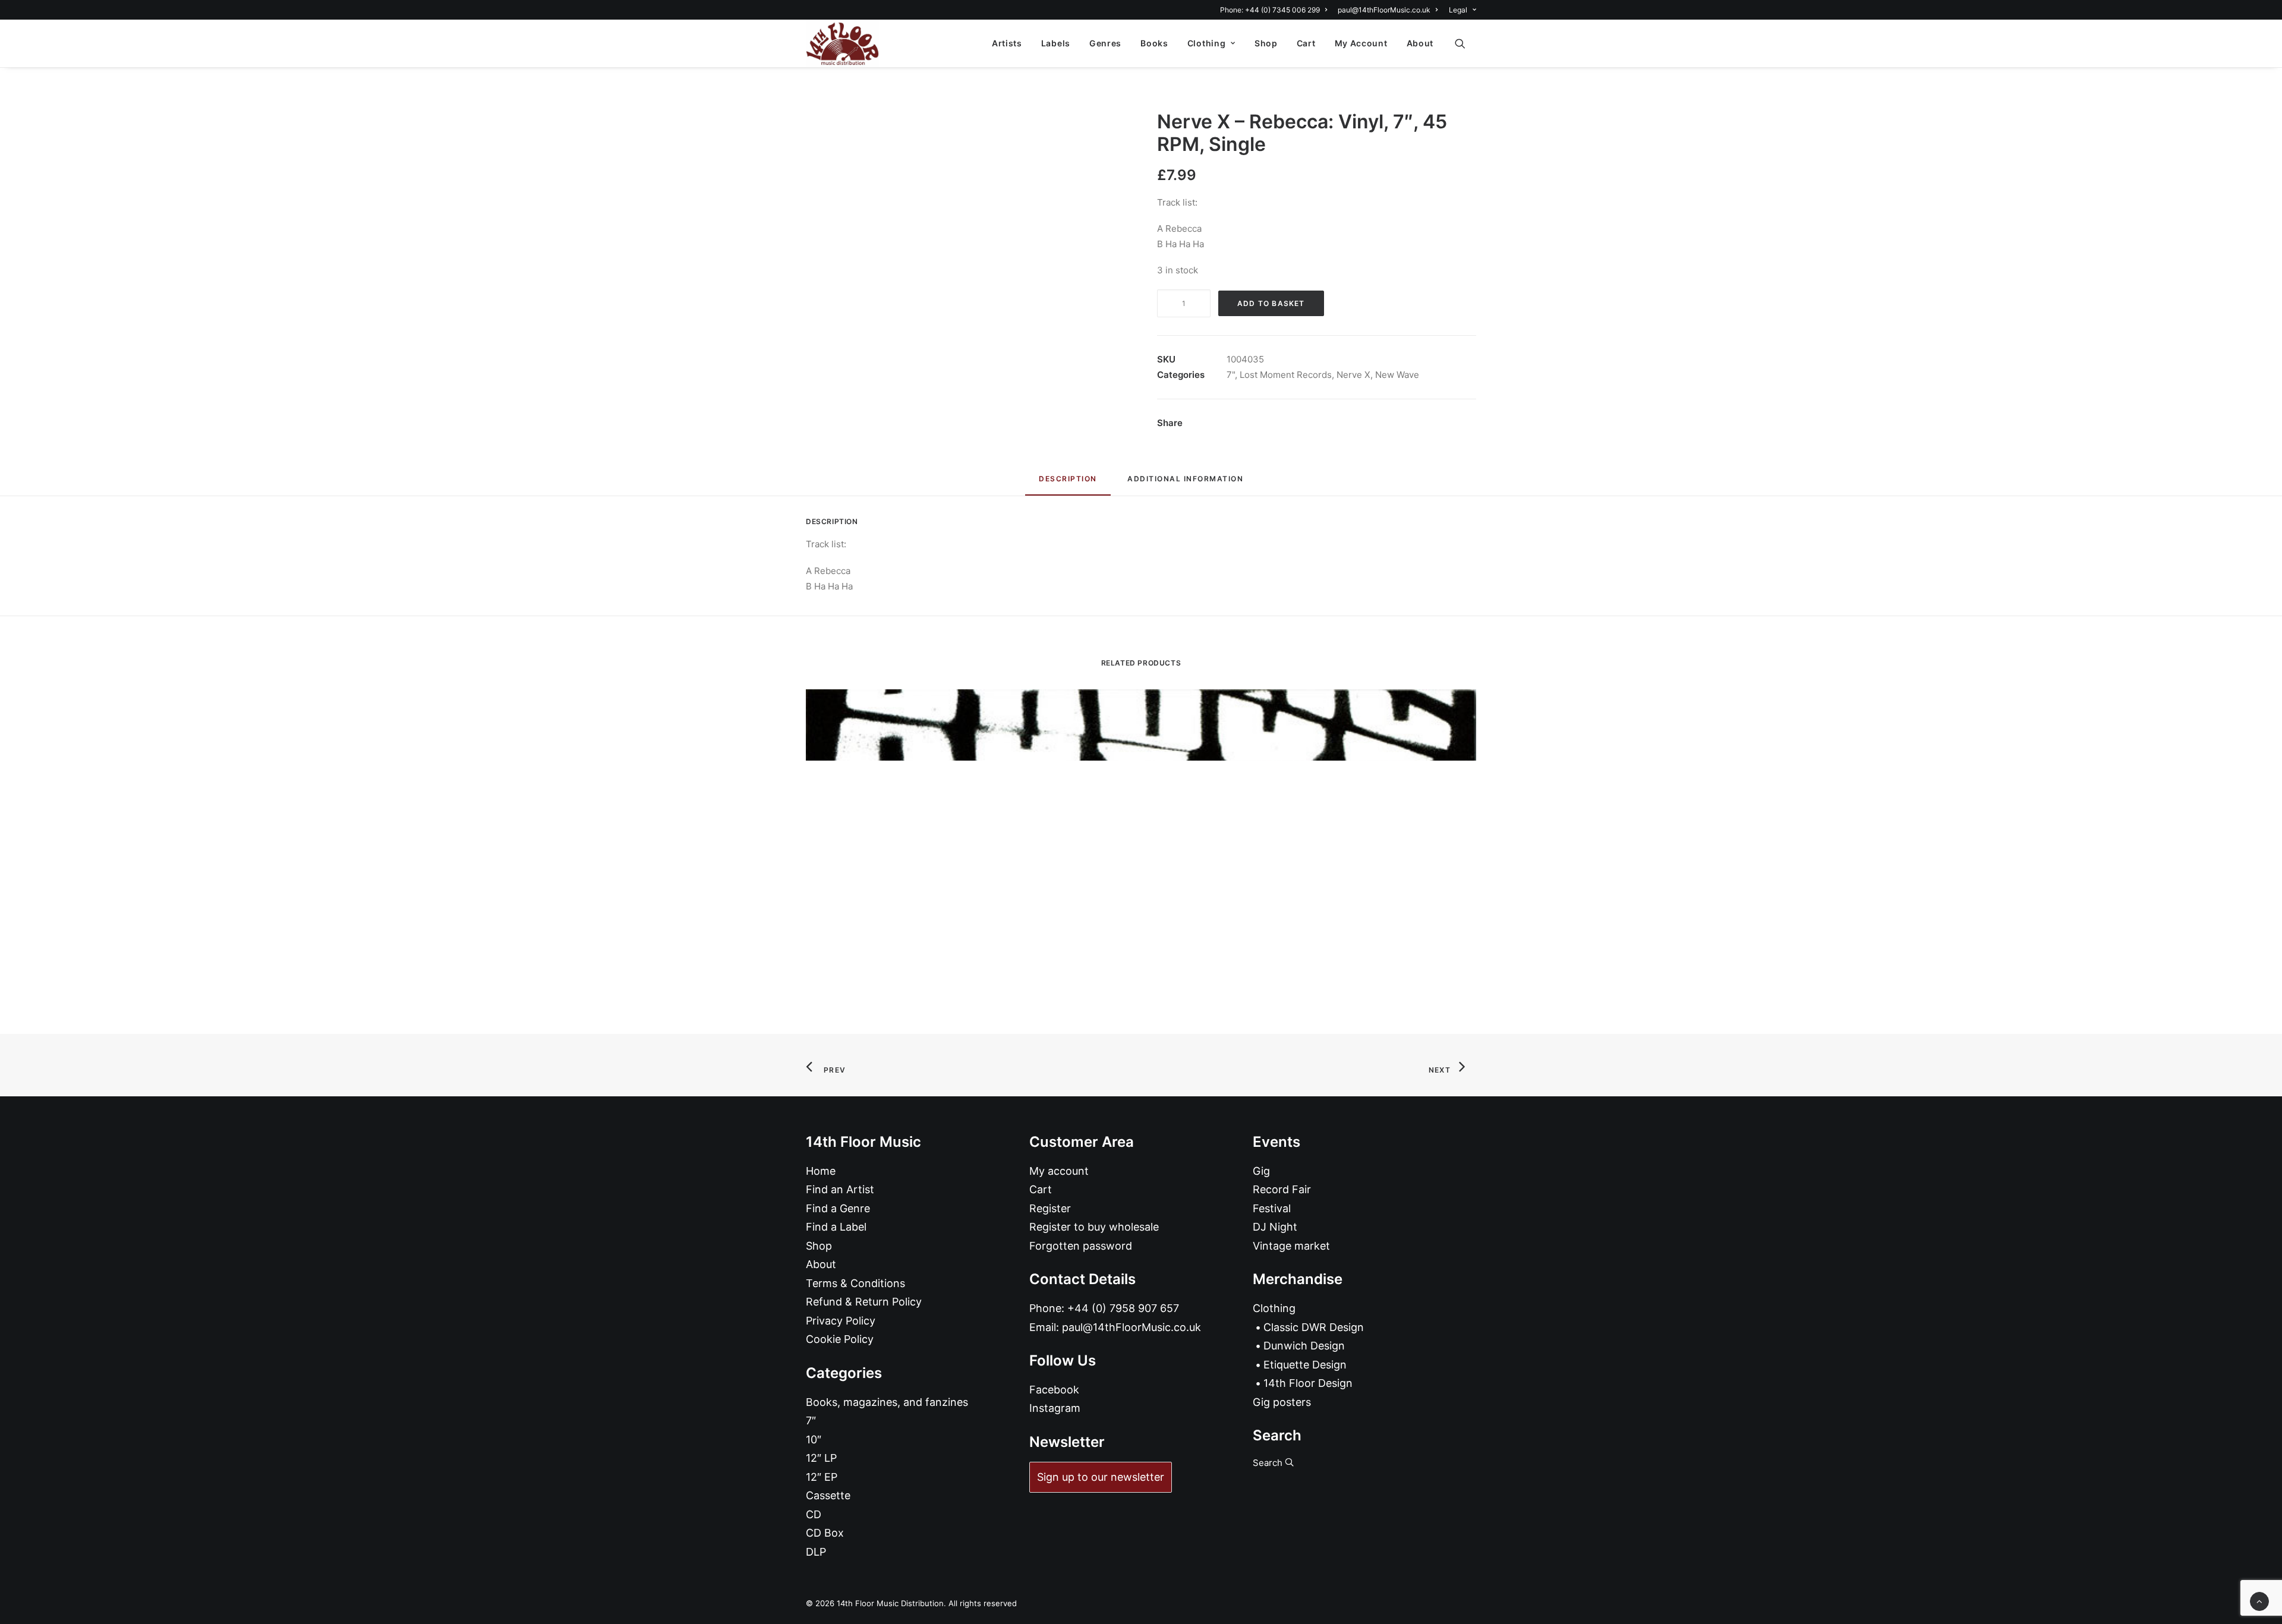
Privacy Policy (841, 1321)
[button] (1465, 43)
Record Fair (1282, 1189)
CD (814, 1514)
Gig (1261, 1171)
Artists (1007, 43)
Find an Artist (840, 1189)
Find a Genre (838, 1208)
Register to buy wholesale (1094, 1227)
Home (821, 1171)
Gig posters (1282, 1402)
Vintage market (1291, 1246)
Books (1154, 43)
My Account (1361, 43)
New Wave (1397, 375)
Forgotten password (1081, 1246)
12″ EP (822, 1477)
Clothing (1207, 43)
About (1420, 43)
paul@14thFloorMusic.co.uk (1384, 10)
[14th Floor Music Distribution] (842, 43)
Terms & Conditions (855, 1283)
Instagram (1055, 1408)
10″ (814, 1439)
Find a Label (836, 1227)
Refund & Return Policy (864, 1302)
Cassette (828, 1495)
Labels (1056, 43)
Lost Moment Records (1286, 375)
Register (1050, 1208)
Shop (1266, 43)
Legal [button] (1458, 10)
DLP (816, 1552)
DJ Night (1275, 1227)
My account (1059, 1171)
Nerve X (1353, 375)
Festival (1272, 1208)
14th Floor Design (1308, 1383)
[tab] (1185, 483)
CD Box (825, 1533)
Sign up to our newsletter (1101, 1477)
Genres (1105, 43)
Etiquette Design (1305, 1365)
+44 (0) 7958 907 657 (1123, 1308)
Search (1269, 1463)
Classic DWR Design (1314, 1327)
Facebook (1054, 1390)
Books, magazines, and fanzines (887, 1402)
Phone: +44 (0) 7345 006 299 (1270, 10)
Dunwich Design (1304, 1346)
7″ (811, 1420)
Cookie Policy (840, 1339)
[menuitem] (1276, 10)
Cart (1306, 43)
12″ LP (821, 1458)
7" (1231, 375)
